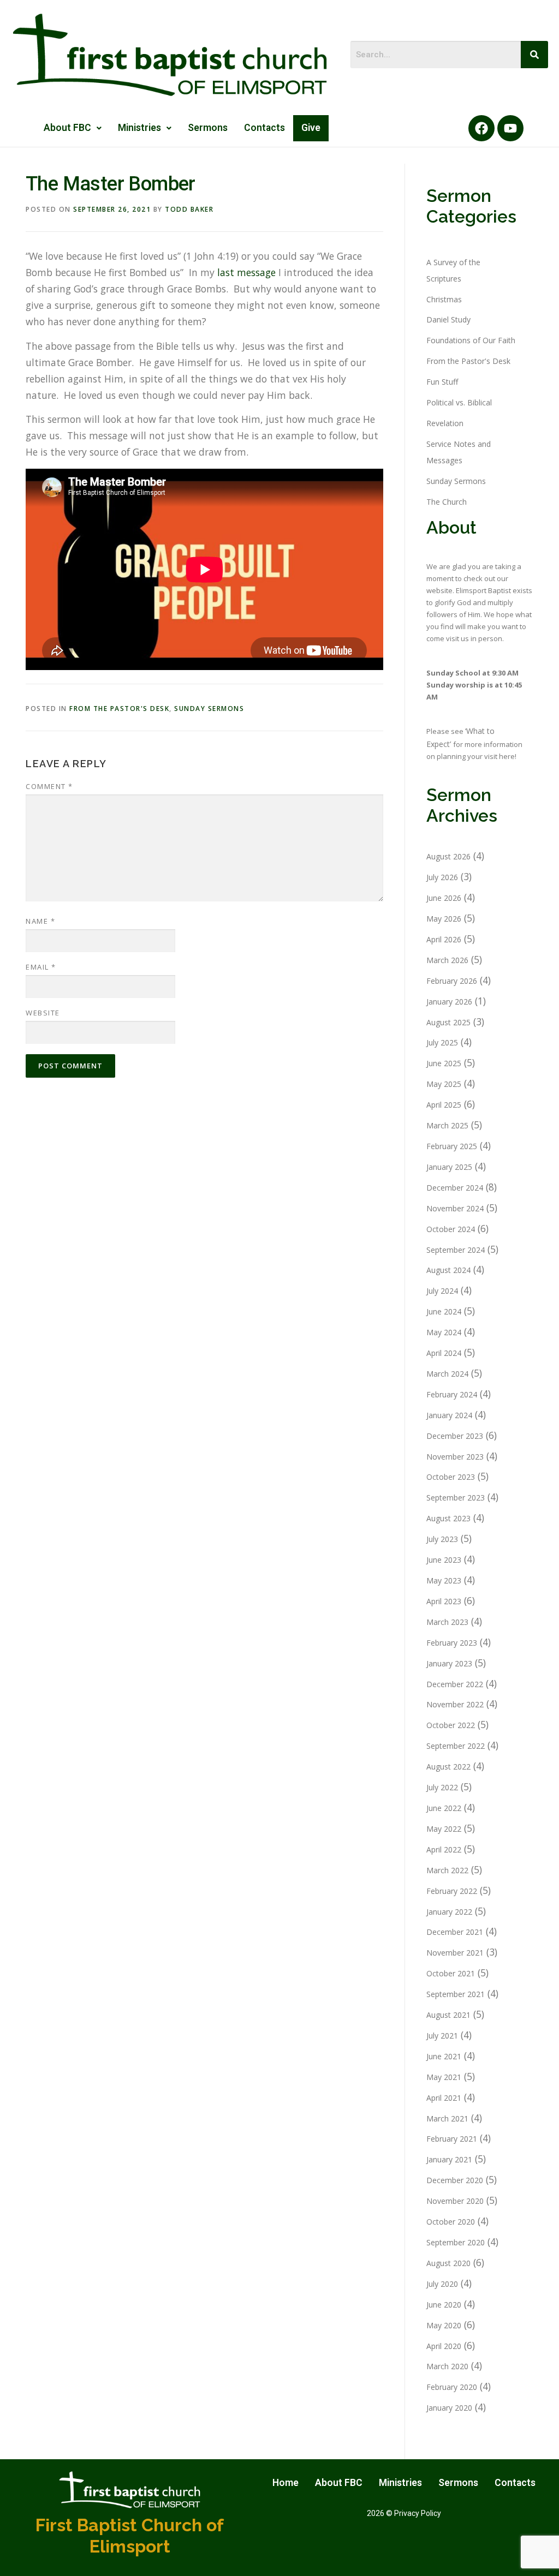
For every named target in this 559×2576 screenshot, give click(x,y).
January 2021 (449, 2159)
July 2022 (442, 1787)
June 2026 (444, 898)
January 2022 (449, 1912)
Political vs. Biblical (459, 402)
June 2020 (444, 2305)
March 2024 (447, 1374)
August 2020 (448, 2263)
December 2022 (455, 1684)
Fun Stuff (442, 382)
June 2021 (444, 2056)
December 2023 (455, 1436)
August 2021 (448, 2015)
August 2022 (448, 1767)
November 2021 (455, 1953)
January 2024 (449, 1415)
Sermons (208, 128)
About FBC (67, 128)
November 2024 (455, 1208)
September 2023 (456, 1498)
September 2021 (456, 1994)
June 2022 (444, 1808)
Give (311, 128)
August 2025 (448, 1022)
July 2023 (442, 1539)
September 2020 (456, 2242)
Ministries (139, 128)
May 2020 (444, 2325)
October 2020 (451, 2222)
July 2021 (442, 2036)
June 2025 (444, 1063)
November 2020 (455, 2201)
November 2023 (455, 1457)
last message (246, 272)
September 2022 (456, 1746)
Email (41, 967)
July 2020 (442, 2284)
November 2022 (455, 1704)
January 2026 (449, 1002)
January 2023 (449, 1663)
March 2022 (447, 1870)
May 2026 (444, 919)
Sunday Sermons (209, 709)
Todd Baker (189, 209)
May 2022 (444, 1829)
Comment (49, 786)
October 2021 (451, 1973)
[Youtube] (510, 128)
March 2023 (447, 1622)
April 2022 (444, 1849)
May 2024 (444, 1332)
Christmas (444, 299)
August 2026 (448, 856)
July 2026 (442, 877)
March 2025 (447, 1125)
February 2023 (452, 1643)
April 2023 (444, 1601)
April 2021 (444, 2098)
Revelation (445, 423)
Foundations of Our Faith (471, 340)
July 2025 (442, 1042)
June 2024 (444, 1311)
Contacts (264, 128)
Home (286, 2483)
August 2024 (448, 1270)
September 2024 (456, 1250)
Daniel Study (448, 319)
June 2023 (444, 1560)
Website (43, 1013)
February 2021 (452, 2139)
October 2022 (451, 1725)
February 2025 (452, 1146)
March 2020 (447, 2366)
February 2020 (452, 2387)
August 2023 (448, 1518)
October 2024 (451, 1229)
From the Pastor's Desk (119, 709)
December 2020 (455, 2180)
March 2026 (447, 960)
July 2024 (442, 1291)
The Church (447, 502)
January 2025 (449, 1167)
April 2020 (444, 2346)
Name (40, 921)
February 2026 (452, 981)
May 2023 (444, 1580)
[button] (73, 128)
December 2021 (455, 1932)
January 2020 (449, 2408)
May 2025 (444, 1084)
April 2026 (444, 939)
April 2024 (444, 1353)
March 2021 (447, 2118)
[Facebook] (481, 128)
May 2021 (444, 2077)
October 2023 (451, 1477)
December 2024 (455, 1188)
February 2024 (452, 1394)
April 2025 (444, 1105)
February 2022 (452, 1891)
